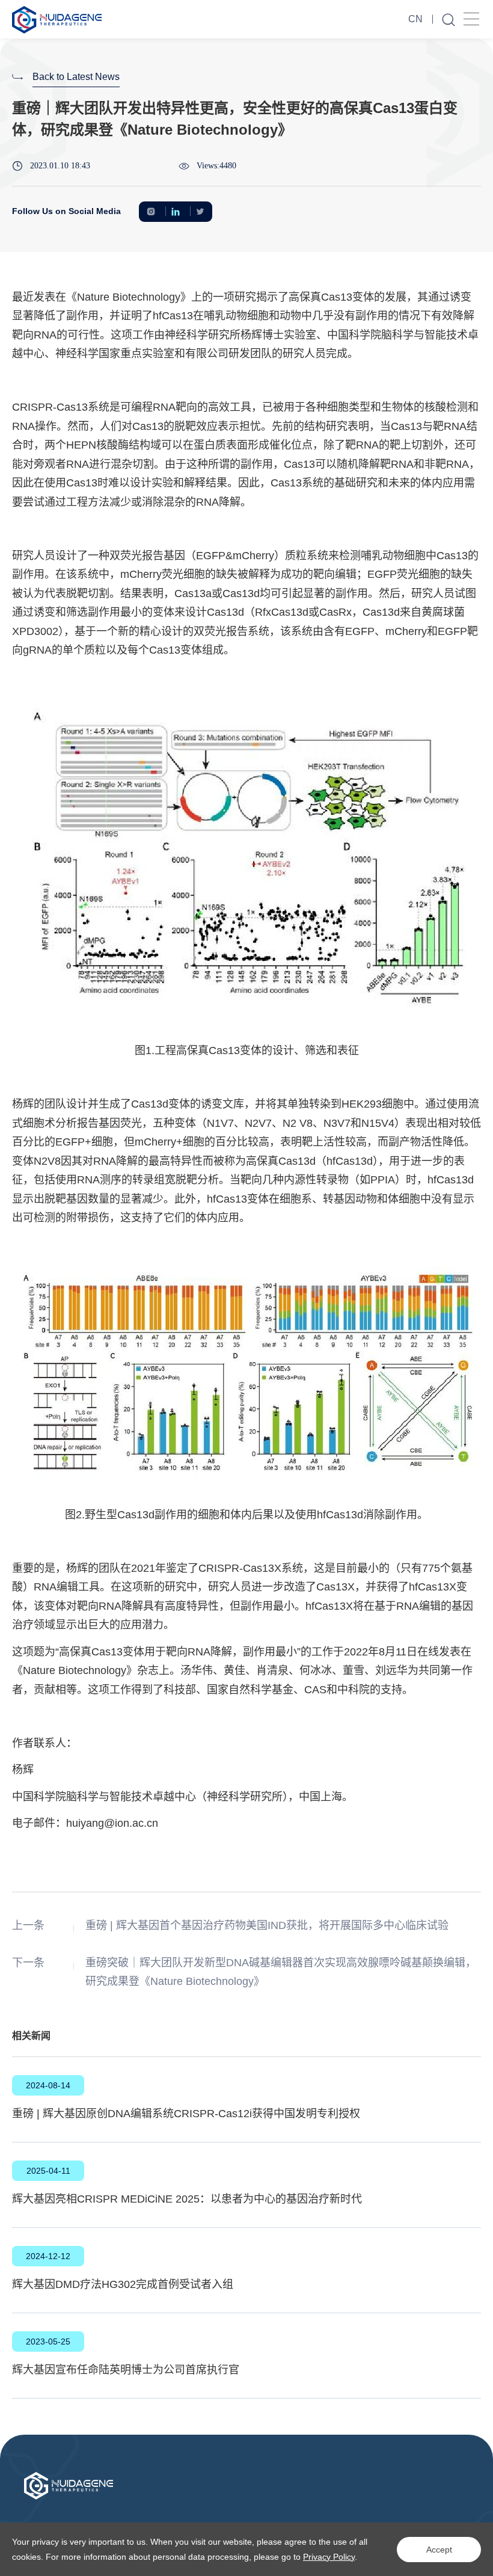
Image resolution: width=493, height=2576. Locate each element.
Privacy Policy (329, 2557)
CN (415, 19)
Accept (439, 2550)
